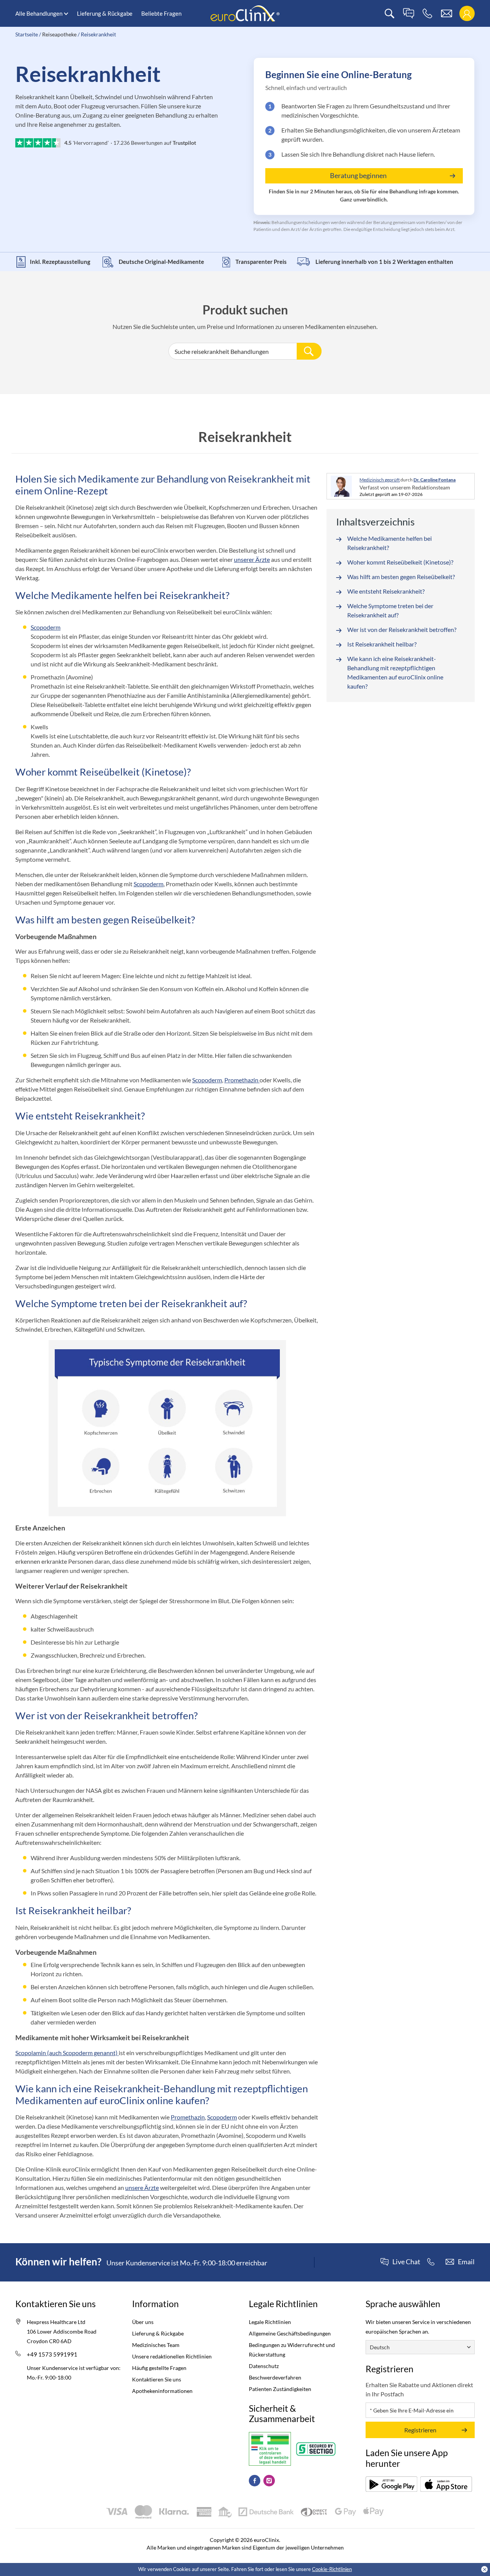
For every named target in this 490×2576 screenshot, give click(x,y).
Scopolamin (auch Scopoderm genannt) (67, 2053)
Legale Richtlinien (270, 2322)
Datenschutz (264, 2366)
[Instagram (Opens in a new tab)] (269, 2481)
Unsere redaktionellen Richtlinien (172, 2356)
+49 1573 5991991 (52, 2354)
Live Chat (406, 2262)
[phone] (427, 14)
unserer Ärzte (252, 559)
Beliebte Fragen (161, 13)
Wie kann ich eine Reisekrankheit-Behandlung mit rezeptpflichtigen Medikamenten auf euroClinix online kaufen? (395, 672)
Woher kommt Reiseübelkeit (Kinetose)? (400, 562)
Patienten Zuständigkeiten (280, 2389)
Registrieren (420, 2430)
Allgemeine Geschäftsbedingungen (290, 2333)
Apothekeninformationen (162, 2391)
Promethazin (242, 1080)
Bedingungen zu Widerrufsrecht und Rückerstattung (292, 2350)
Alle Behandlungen (39, 13)
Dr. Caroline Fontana (434, 480)
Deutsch (380, 2347)
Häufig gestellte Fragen (159, 2368)
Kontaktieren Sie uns (157, 2379)
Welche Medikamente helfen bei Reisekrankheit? (390, 543)
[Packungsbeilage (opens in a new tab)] (391, 2484)
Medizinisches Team (156, 2345)
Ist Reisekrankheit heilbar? (382, 644)
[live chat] (408, 14)
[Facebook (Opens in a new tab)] (255, 2481)
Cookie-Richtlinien (332, 2569)
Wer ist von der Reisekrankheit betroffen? (402, 629)
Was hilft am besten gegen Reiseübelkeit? (401, 577)
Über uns (143, 2322)
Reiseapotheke (59, 34)
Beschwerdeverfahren (275, 2377)
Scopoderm (46, 627)
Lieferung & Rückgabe (105, 13)
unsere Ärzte (142, 2187)
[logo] (245, 13)
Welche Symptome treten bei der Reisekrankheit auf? (390, 610)
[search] (390, 14)
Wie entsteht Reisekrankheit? (386, 591)
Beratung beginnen (358, 175)
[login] (467, 14)
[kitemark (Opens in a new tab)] (270, 2449)
